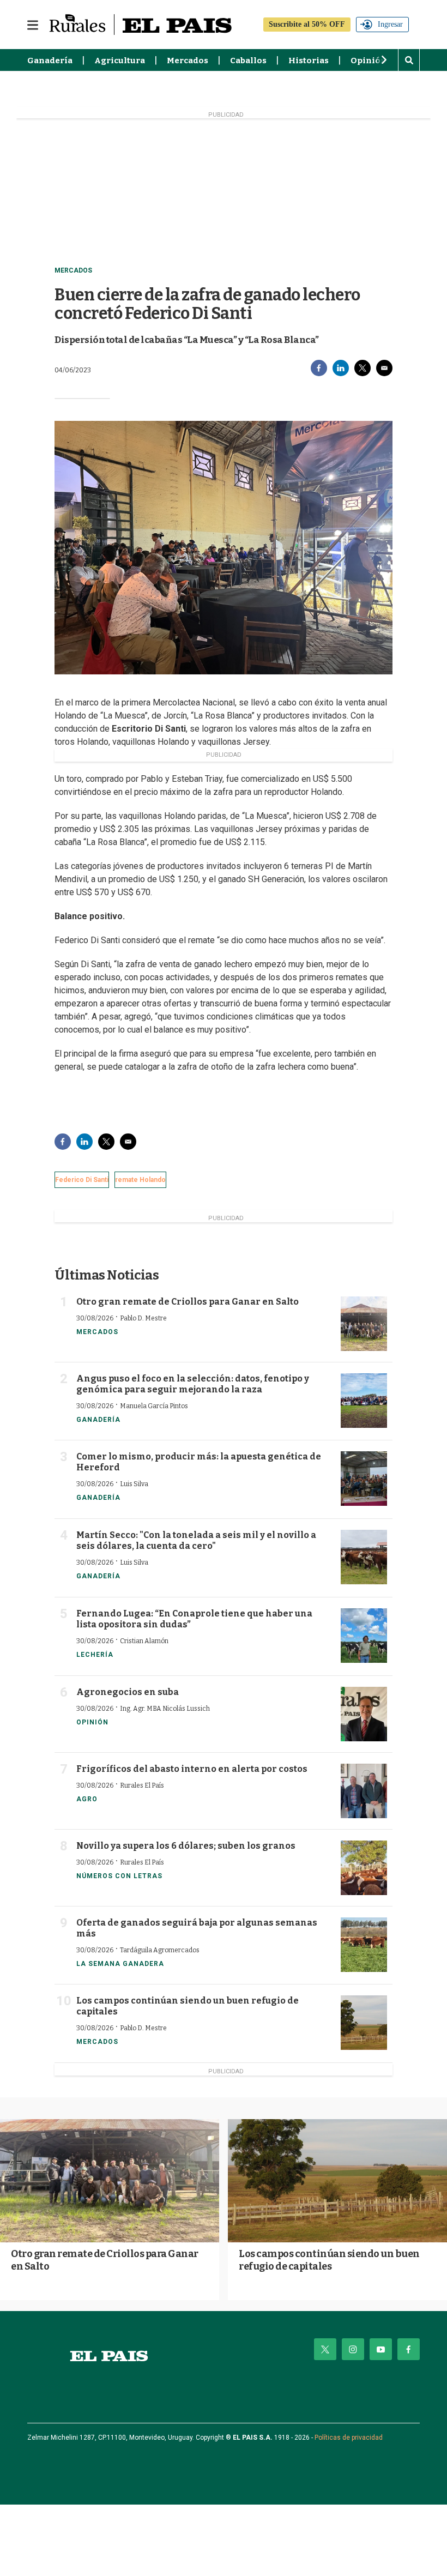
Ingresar (390, 24)
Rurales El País (142, 1785)
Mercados (188, 61)
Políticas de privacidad (349, 2438)
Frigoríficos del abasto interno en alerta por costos (192, 1769)
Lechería (95, 1655)
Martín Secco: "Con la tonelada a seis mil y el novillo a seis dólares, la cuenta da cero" (196, 1540)
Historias (309, 61)
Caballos (248, 61)
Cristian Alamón (144, 1641)
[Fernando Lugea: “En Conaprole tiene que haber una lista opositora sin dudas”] (364, 1636)
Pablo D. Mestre (143, 1318)
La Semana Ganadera (120, 1964)
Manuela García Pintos (154, 1406)
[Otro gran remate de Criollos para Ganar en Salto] (364, 1324)
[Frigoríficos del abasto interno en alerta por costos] (364, 1791)
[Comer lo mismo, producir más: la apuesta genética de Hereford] (364, 1479)
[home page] (109, 2356)
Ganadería (50, 61)
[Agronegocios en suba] (364, 1714)
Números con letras (119, 1876)
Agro (87, 1799)
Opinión (369, 61)
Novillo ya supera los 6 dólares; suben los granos (186, 1846)
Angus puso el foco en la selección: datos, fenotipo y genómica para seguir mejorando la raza (193, 1384)
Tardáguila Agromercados (160, 1950)
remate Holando (140, 1180)
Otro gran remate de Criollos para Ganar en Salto (188, 1302)
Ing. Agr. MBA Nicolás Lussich (165, 1709)
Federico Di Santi (82, 1180)
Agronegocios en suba (128, 1692)
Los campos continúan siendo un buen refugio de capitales (329, 2260)
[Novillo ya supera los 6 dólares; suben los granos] (364, 1868)
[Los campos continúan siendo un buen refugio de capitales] (364, 2023)
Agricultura (120, 61)
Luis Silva (134, 1484)
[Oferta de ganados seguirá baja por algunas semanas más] (364, 1945)
